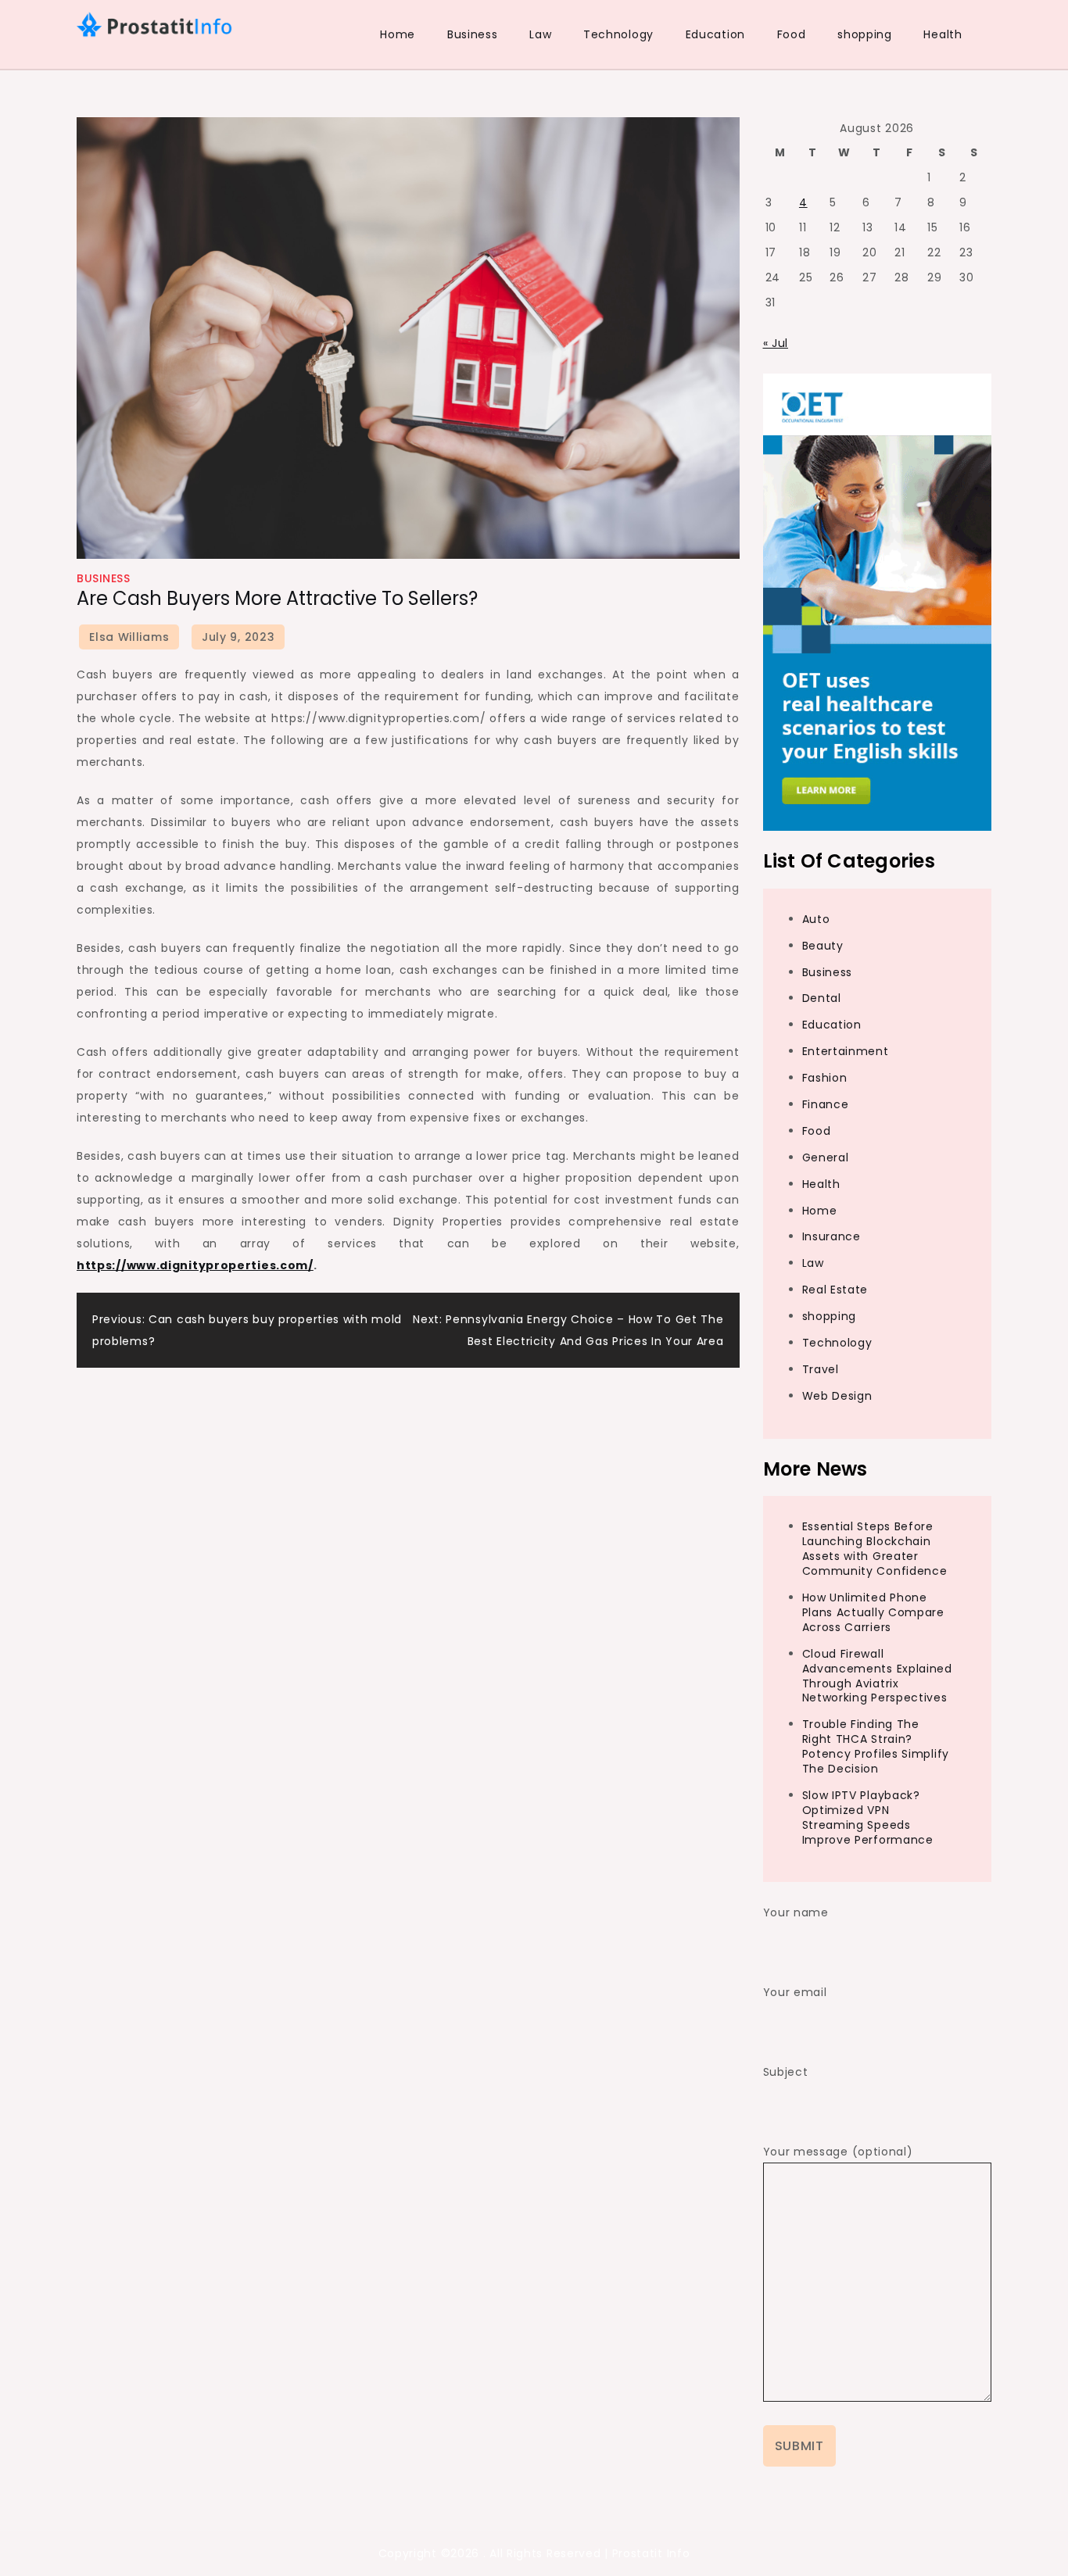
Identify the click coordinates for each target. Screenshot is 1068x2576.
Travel (821, 1369)
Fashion (825, 1078)
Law (540, 34)
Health (943, 34)
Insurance (831, 1236)
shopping (865, 34)
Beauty (823, 946)
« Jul (776, 343)
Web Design (837, 1396)
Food (792, 34)
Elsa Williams (129, 637)
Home (398, 34)
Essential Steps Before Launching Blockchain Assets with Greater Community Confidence (875, 1549)
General (826, 1157)
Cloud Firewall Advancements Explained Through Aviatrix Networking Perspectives (877, 1676)
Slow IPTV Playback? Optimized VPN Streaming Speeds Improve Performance (868, 1818)
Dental (822, 998)
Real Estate (835, 1290)
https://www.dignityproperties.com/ (195, 1265)
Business (473, 34)
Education (715, 34)
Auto (816, 919)
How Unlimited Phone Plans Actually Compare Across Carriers (873, 1612)
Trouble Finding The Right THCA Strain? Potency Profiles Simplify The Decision (876, 1746)
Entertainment (846, 1051)
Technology (618, 34)
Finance (826, 1104)
